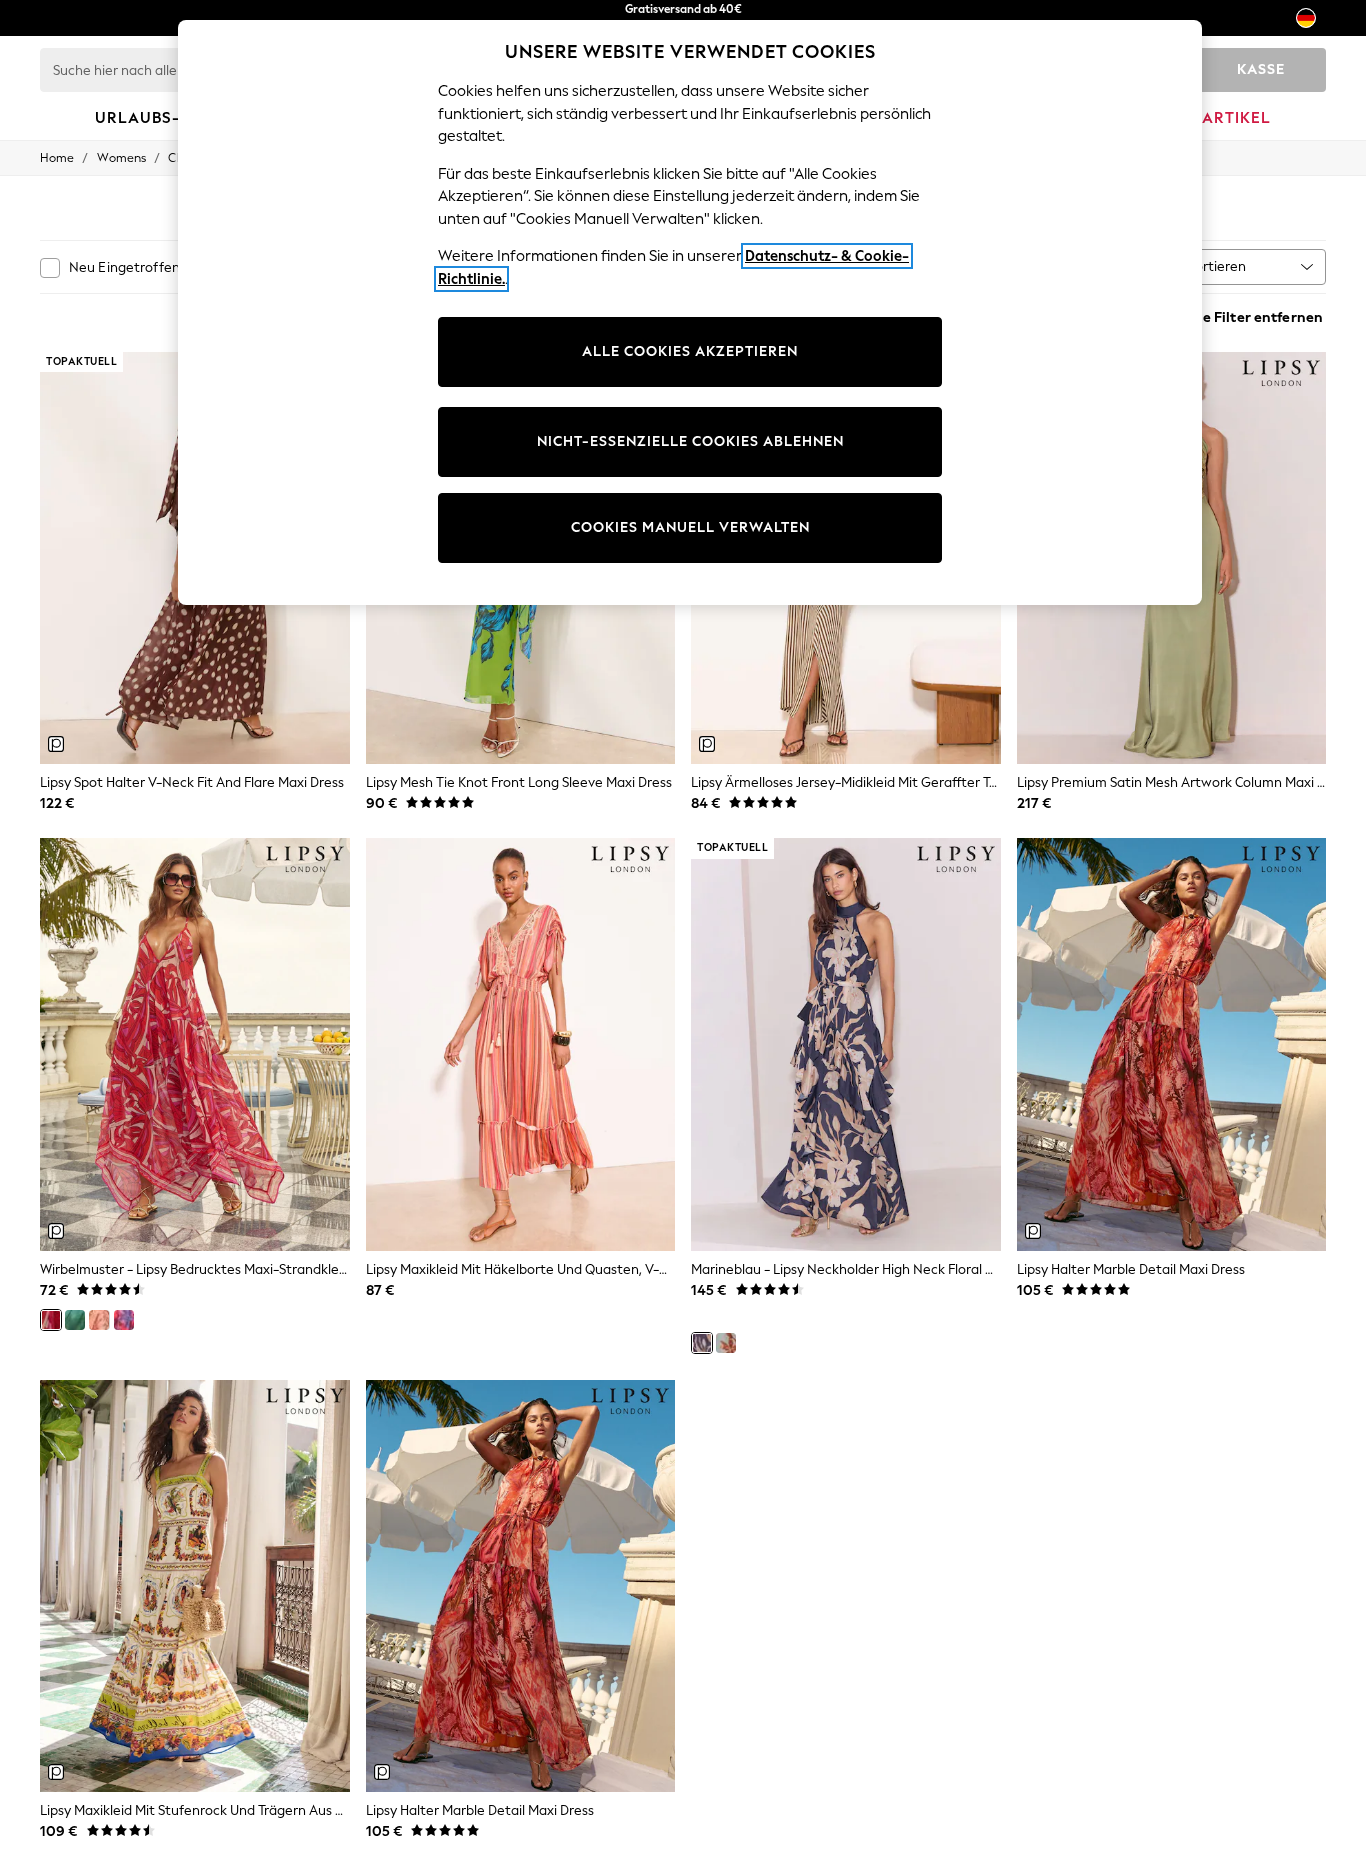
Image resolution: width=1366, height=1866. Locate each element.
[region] (690, 312)
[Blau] (726, 1343)
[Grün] (75, 1320)
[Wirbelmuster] (51, 1320)
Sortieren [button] (1217, 266)
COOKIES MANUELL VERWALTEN (690, 527)
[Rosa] (99, 1320)
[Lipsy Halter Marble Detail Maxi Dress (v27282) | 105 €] (521, 1586)
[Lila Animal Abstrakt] (124, 1320)
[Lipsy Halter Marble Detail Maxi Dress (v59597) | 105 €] (1172, 1044)
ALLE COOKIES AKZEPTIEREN (690, 351)
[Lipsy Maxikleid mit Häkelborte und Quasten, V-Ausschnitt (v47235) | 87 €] (521, 1044)
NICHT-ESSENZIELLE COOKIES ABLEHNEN (690, 441)
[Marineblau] (702, 1343)
